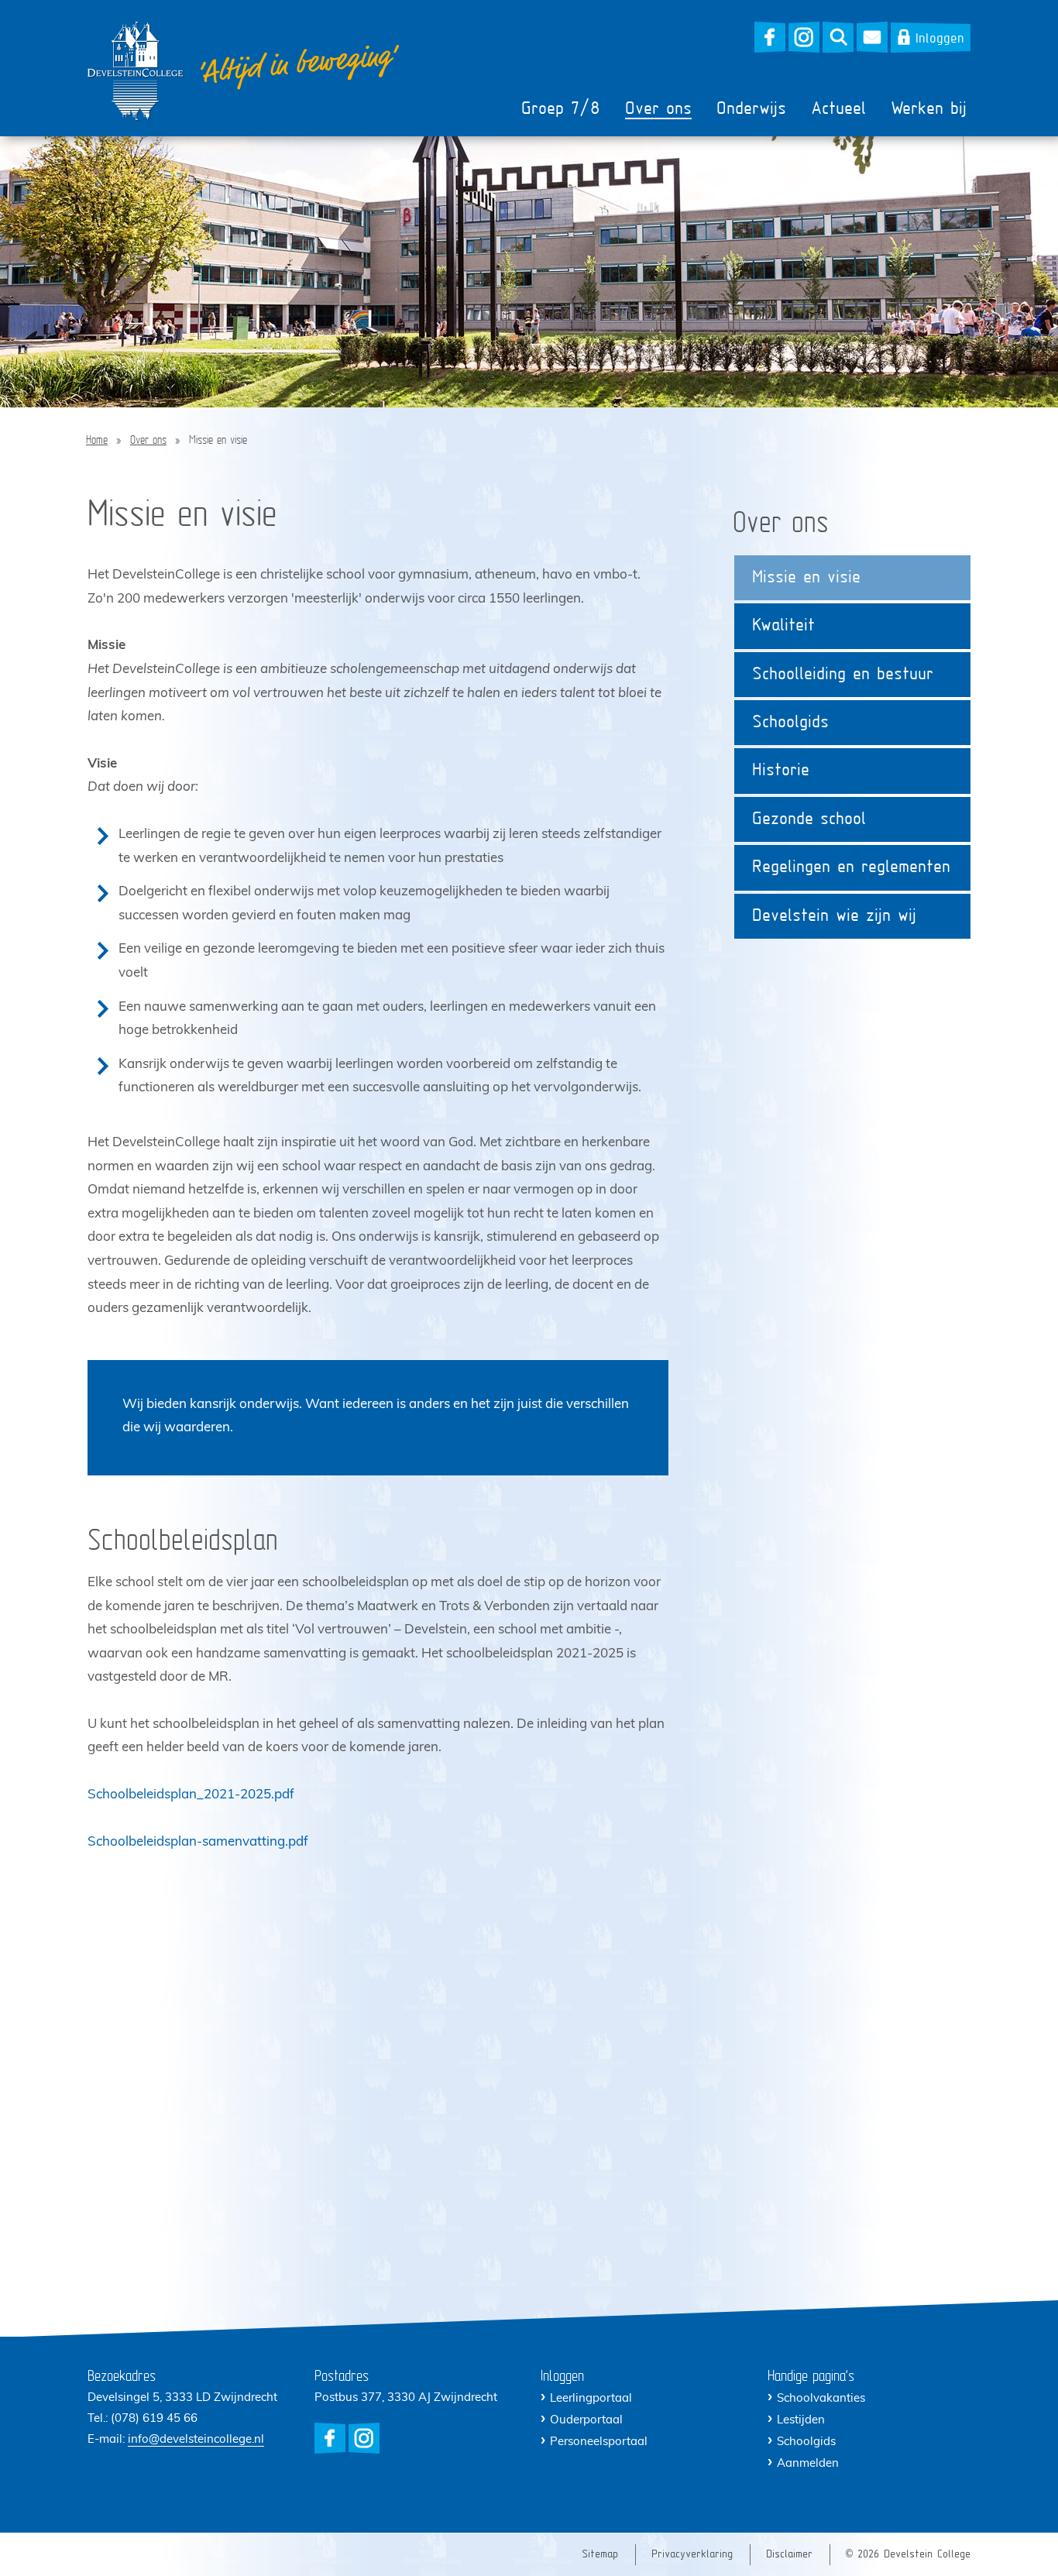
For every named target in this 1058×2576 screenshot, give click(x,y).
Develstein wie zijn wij (834, 917)
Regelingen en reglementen (851, 868)
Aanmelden (808, 2464)
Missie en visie (806, 578)
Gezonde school (809, 820)
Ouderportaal (586, 2421)
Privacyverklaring (692, 2555)
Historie (781, 771)
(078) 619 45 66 (154, 2419)
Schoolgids (790, 723)
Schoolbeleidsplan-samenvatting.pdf (198, 1842)
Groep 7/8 (561, 110)
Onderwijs (751, 110)
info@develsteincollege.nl (196, 2440)
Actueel (838, 110)
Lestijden (801, 2421)
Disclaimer (789, 2555)
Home (97, 441)
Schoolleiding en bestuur (843, 675)
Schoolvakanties (821, 2399)
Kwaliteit (783, 626)
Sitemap (600, 2555)
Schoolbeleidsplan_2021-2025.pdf (191, 1795)
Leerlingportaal (591, 2399)
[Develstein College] (136, 71)
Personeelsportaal (599, 2442)
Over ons (658, 110)
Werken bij (929, 110)
